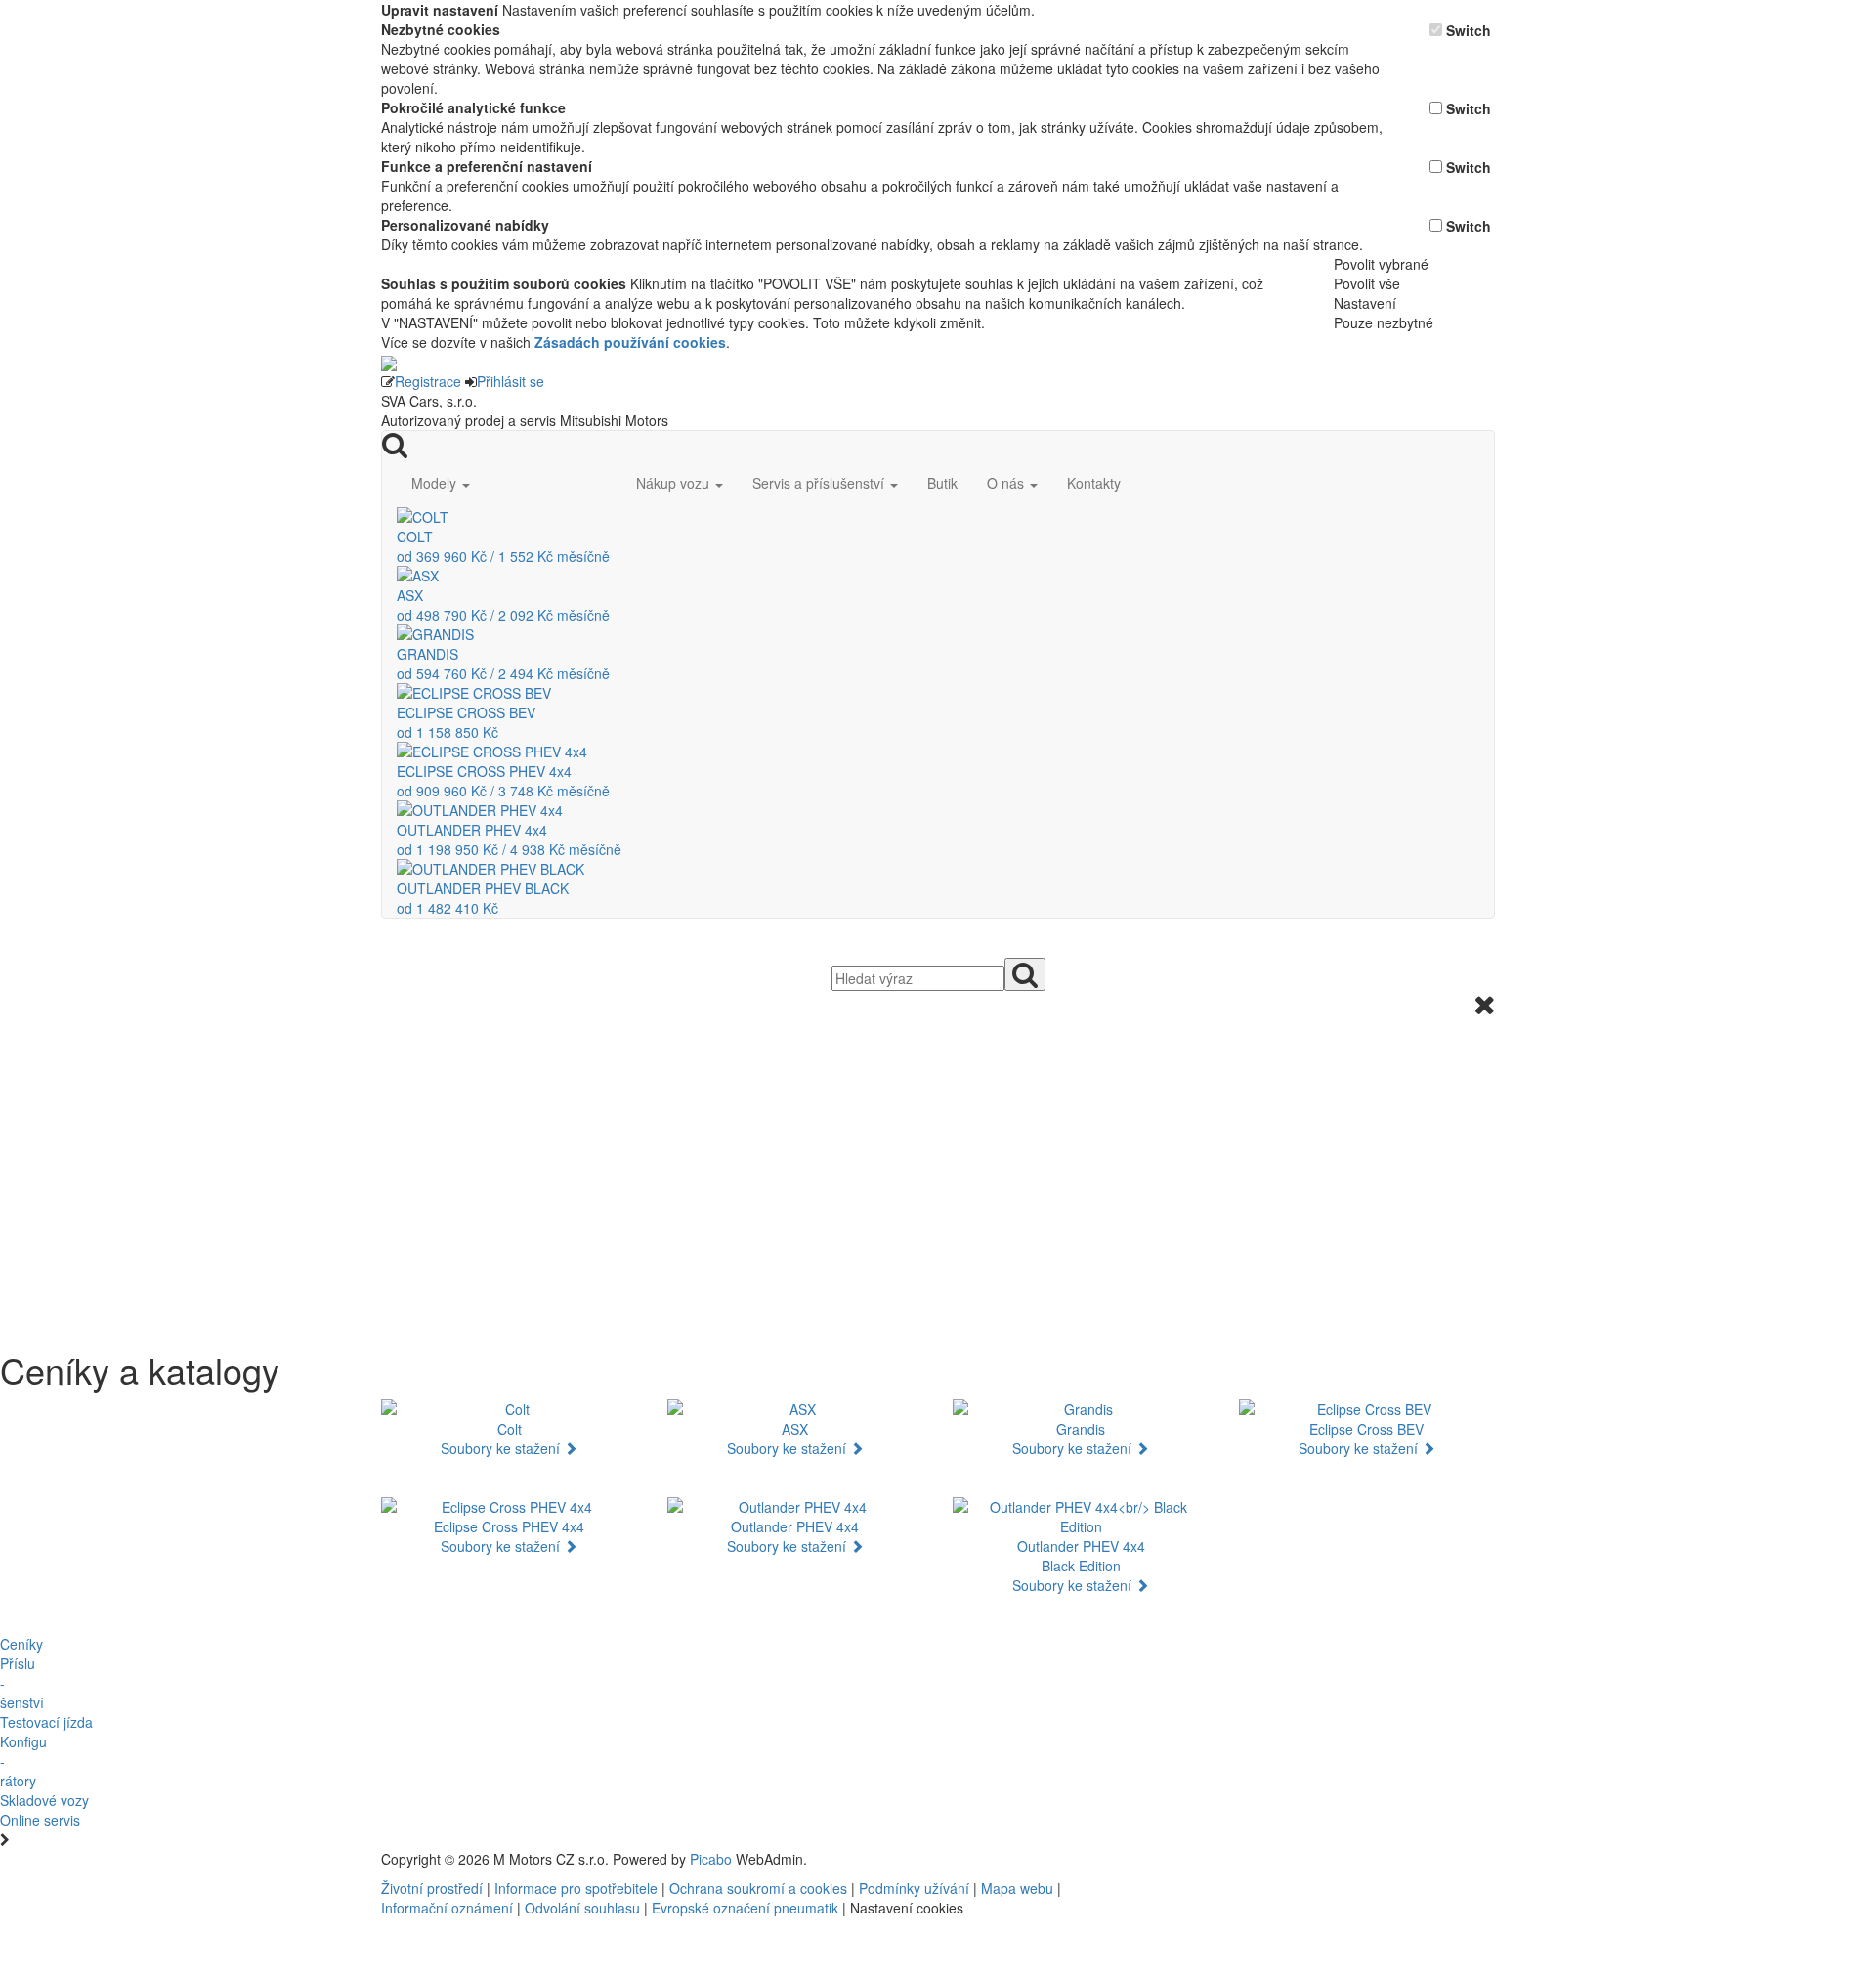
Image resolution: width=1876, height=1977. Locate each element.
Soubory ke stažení (502, 1448)
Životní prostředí (434, 1888)
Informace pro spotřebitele (578, 1888)
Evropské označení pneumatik (745, 1908)
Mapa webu (1017, 1888)
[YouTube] (1249, 1859)
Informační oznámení (447, 1908)
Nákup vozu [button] (675, 483)
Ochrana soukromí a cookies (758, 1888)
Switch (1469, 30)
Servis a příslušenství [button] (820, 483)
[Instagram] (1257, 1859)
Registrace (428, 381)
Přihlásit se (511, 381)
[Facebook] (1241, 1859)
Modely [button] (436, 483)
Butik (942, 483)
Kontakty (1094, 483)
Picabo (711, 1859)
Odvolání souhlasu (582, 1908)
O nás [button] (1007, 483)
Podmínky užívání (914, 1888)
